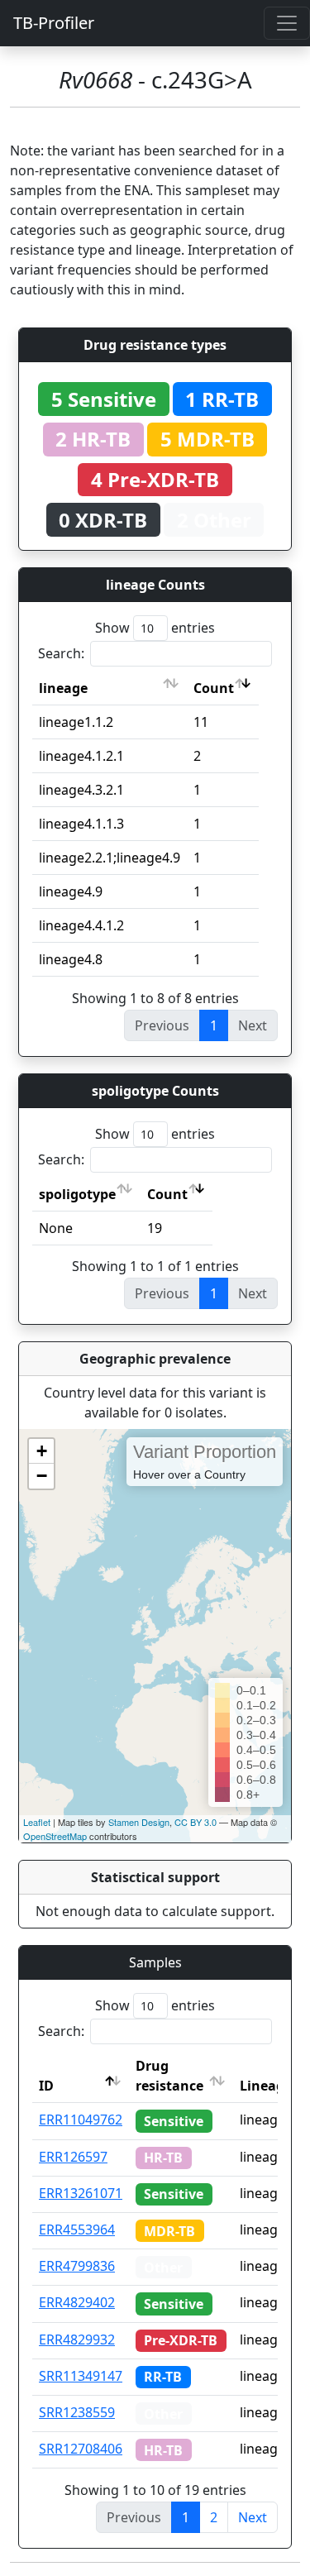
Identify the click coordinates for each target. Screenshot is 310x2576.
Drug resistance (169, 2076)
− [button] (42, 1476)
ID (46, 2086)
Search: (61, 653)
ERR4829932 (77, 2339)
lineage (63, 688)
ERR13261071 (81, 2193)
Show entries (155, 628)
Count (214, 688)
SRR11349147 (81, 2376)
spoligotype (77, 1194)
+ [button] (42, 1451)
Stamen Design (139, 1822)
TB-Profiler (54, 23)
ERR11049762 (81, 2120)
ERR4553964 (77, 2230)
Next (253, 2517)
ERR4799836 (77, 2266)
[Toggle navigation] (287, 23)
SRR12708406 (81, 2449)
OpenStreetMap (55, 1836)
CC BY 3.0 (196, 1822)
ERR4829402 (77, 2302)
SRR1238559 (77, 2412)
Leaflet (37, 1822)
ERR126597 (73, 2157)
